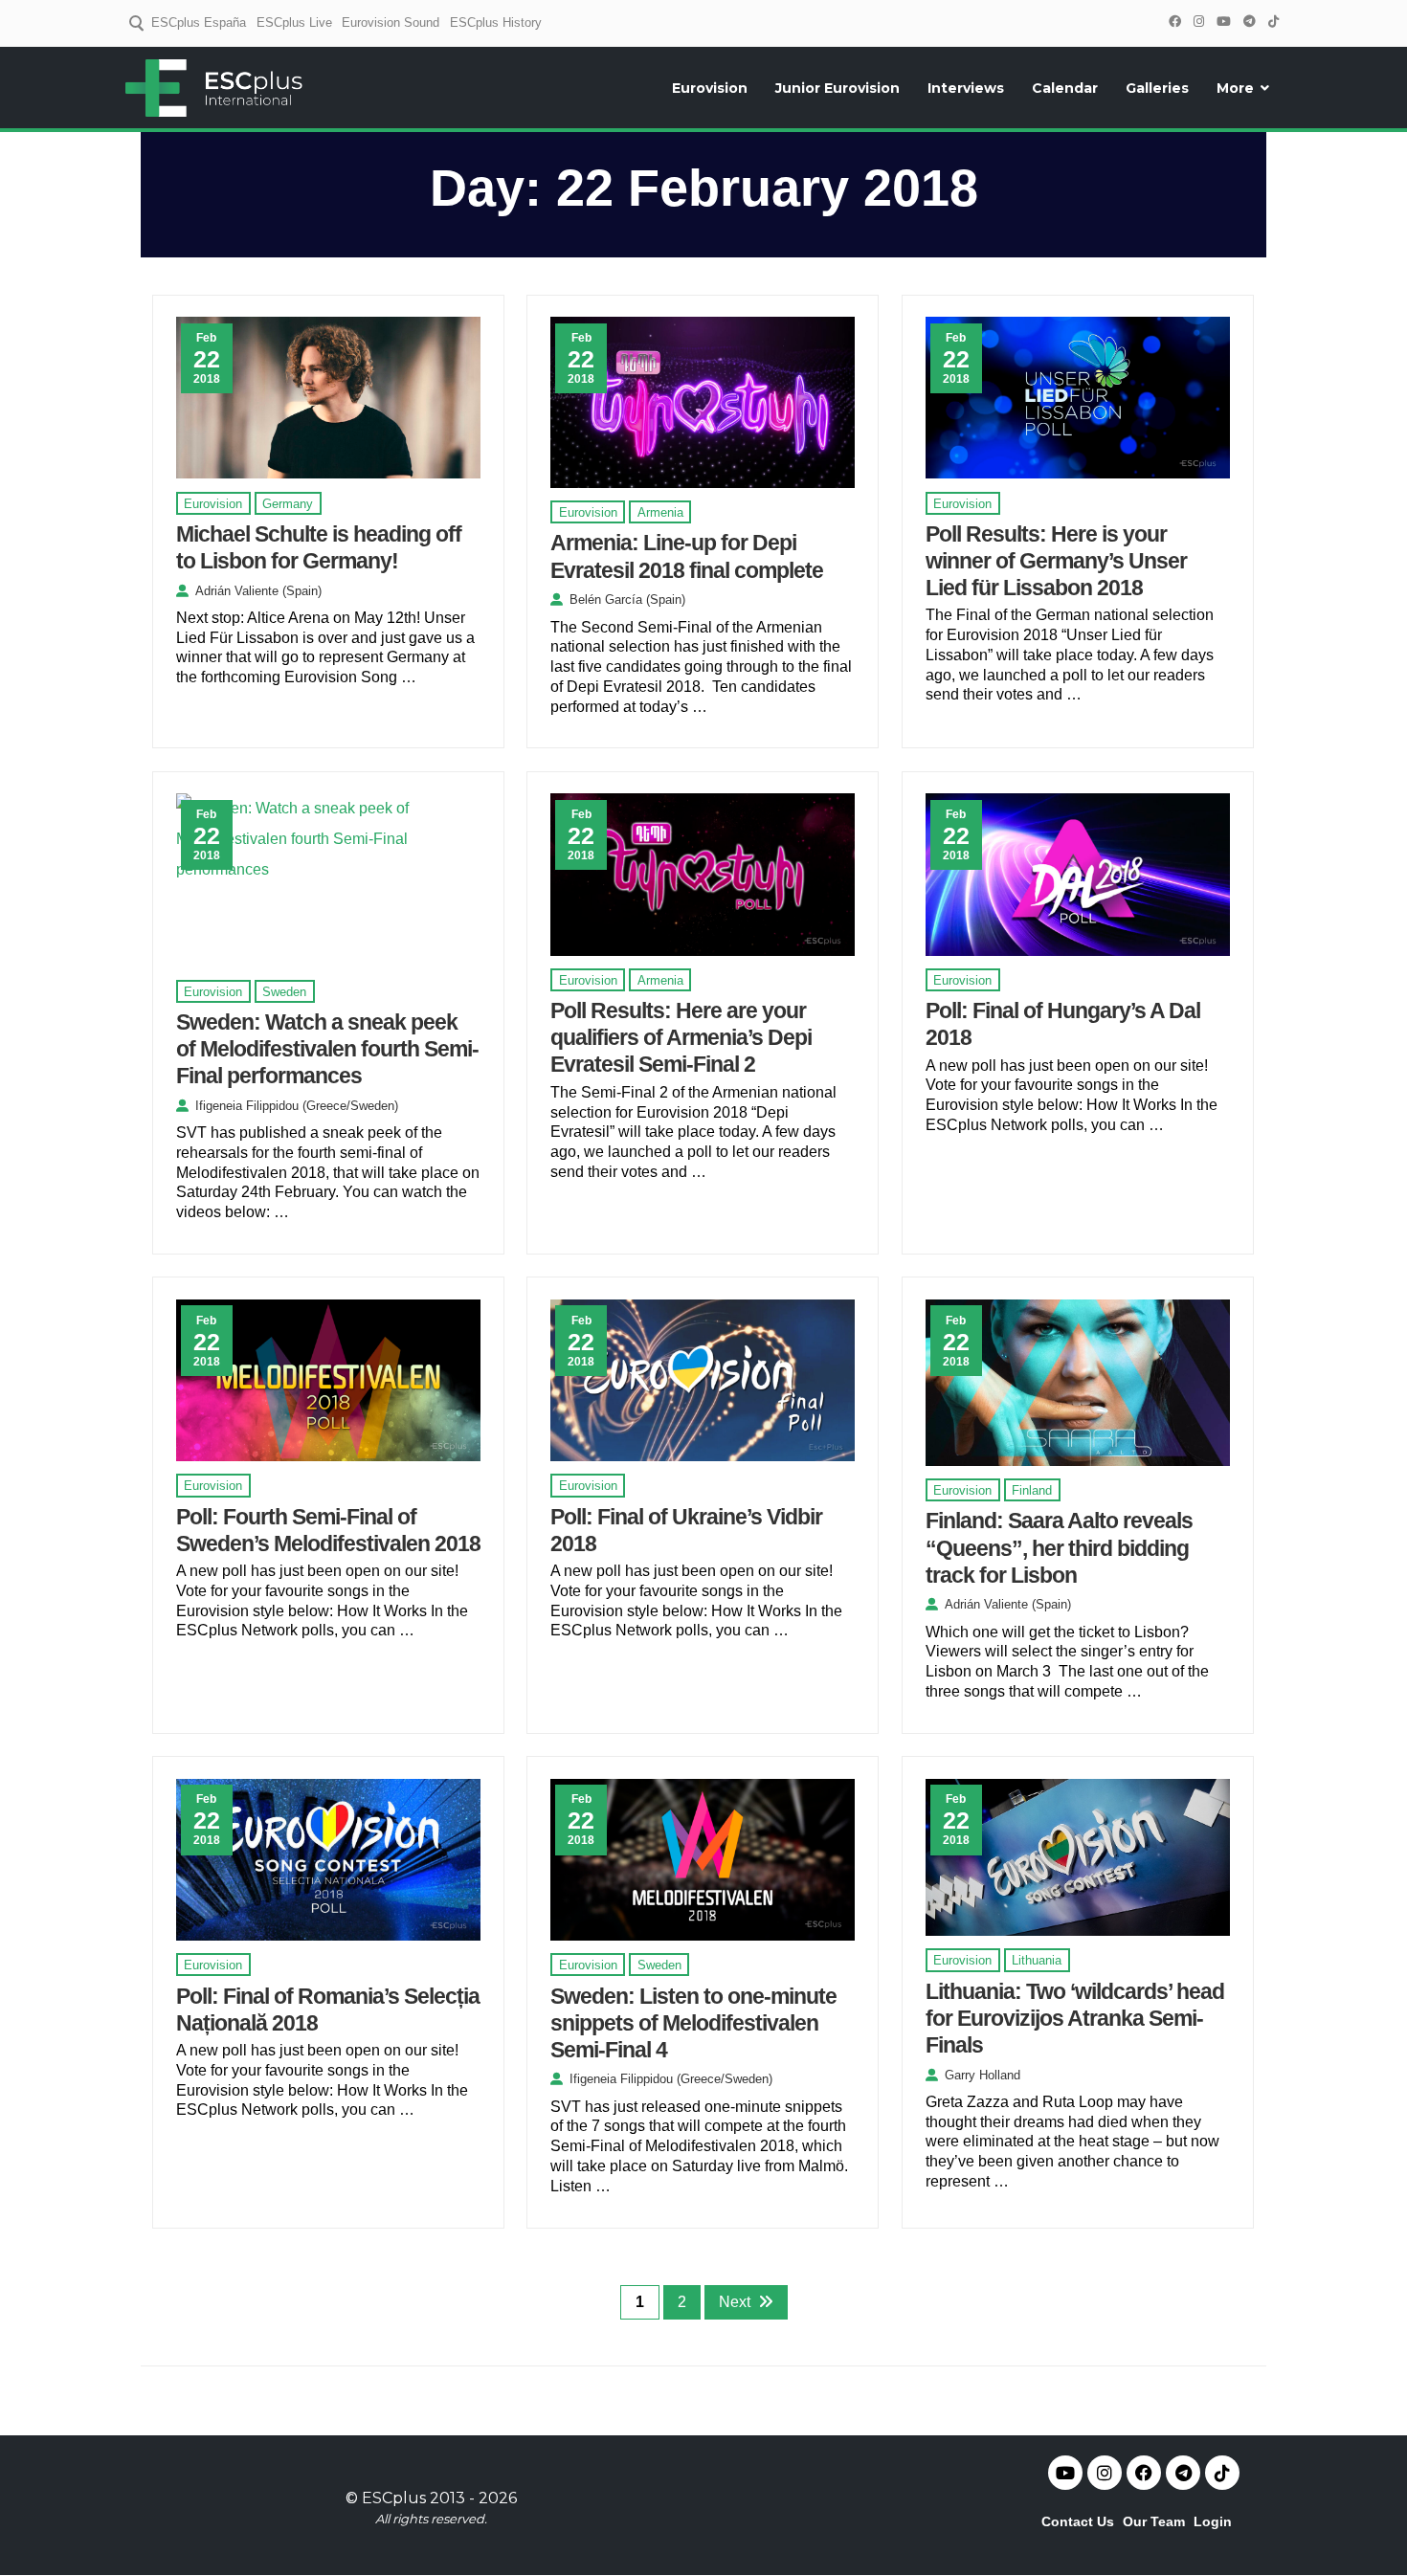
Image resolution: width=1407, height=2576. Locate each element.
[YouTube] (1223, 22)
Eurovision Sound (391, 22)
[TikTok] (1273, 22)
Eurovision (710, 88)
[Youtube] (1065, 2473)
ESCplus (394, 2498)
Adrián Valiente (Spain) (258, 591)
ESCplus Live (294, 22)
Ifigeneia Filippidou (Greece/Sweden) (297, 1106)
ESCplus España (199, 22)
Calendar (1065, 88)
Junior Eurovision (837, 88)
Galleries (1157, 88)
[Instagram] (1198, 22)
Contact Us (1078, 2521)
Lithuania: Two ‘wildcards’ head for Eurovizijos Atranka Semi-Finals (1075, 2018)
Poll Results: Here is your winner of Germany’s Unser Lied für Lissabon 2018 (1056, 561)
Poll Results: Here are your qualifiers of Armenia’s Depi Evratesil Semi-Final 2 (681, 1037)
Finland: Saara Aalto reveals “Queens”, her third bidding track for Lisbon (1059, 1547)
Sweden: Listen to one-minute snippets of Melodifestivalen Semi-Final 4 (693, 2023)
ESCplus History (496, 22)
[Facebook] (1174, 22)
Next (735, 2302)
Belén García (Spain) (627, 600)
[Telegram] (1249, 22)
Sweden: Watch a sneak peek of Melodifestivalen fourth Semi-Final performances (327, 1049)
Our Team (1154, 2521)
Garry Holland (983, 2075)
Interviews (966, 88)
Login (1213, 2521)
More (1235, 88)
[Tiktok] (1222, 2473)
